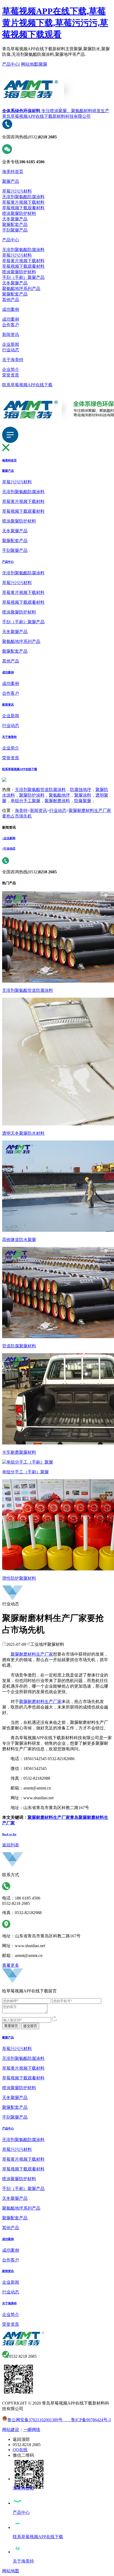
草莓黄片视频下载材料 (23, 202)
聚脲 (43, 64)
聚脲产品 (11, 181)
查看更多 (11, 1965)
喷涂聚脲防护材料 (19, 213)
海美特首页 (13, 172)
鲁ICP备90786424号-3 (87, 2420)
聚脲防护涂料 (32, 795)
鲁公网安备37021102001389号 (35, 2420)
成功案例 (11, 309)
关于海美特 (13, 360)
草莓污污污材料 (17, 191)
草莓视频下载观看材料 (23, 208)
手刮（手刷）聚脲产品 (23, 277)
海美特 (21, 810)
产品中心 (11, 64)
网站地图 (29, 64)
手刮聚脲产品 (15, 230)
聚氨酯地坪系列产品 (21, 289)
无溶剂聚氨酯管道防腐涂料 (40, 790)
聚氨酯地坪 (59, 795)
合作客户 (11, 325)
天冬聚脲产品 (15, 219)
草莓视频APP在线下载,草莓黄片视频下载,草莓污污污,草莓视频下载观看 (55, 23)
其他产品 (11, 300)
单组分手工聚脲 (25, 801)
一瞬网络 (32, 2430)
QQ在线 (20, 2450)
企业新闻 (11, 344)
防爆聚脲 (83, 801)
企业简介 (11, 369)
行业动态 (11, 350)
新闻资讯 (11, 335)
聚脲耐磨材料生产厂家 (32, 1654)
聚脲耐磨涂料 (57, 801)
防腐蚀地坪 (81, 790)
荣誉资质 (11, 375)
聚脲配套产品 (15, 224)
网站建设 (11, 2430)
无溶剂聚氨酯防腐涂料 (23, 197)
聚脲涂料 (83, 795)
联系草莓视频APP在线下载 (27, 385)
